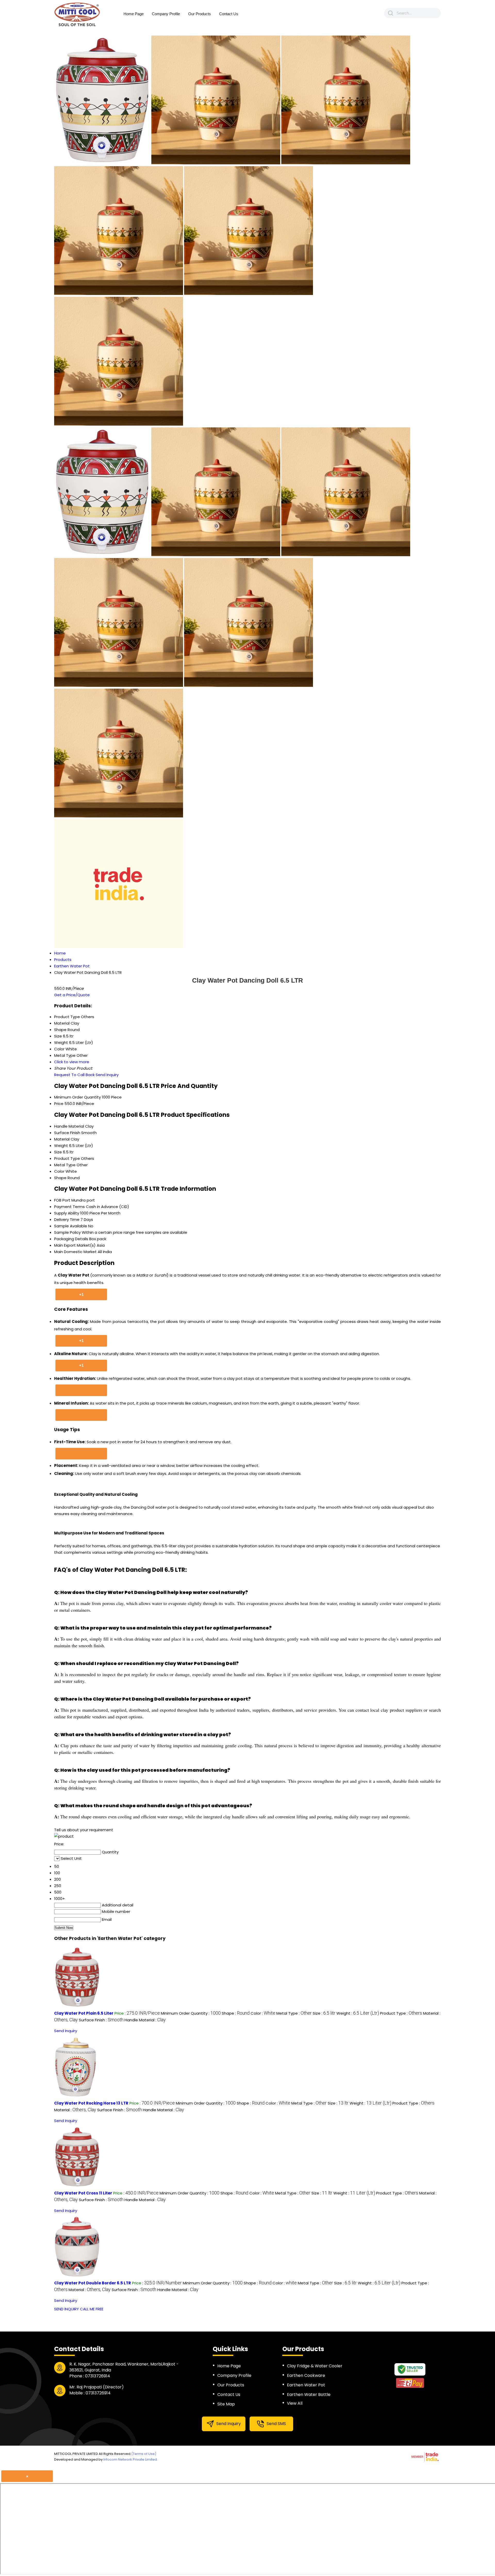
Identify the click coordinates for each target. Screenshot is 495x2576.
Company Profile (166, 14)
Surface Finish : (101, 2020)
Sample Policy (67, 1232)
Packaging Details (71, 1239)
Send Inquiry (107, 1075)
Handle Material (69, 1126)
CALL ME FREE (92, 2309)
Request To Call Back (74, 1075)
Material (62, 1139)
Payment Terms (69, 1207)
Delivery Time (67, 1219)
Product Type (67, 1158)
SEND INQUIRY (67, 2309)
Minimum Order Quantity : (191, 2013)
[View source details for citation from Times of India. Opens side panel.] (81, 1415)
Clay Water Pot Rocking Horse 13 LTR (91, 2103)
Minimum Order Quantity (77, 1097)
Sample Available (71, 1226)
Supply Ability (67, 1213)
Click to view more (72, 1062)
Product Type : (401, 2013)
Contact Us (229, 14)
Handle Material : (145, 2020)
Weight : (358, 2013)
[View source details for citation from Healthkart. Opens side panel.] (81, 1390)
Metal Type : (294, 2013)
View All (295, 2403)
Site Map (226, 2404)
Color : (263, 2013)
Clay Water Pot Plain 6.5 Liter (84, 2013)
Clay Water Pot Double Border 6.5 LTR (93, 2283)
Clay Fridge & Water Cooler (315, 2366)
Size (58, 1152)
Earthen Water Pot (306, 2385)
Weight (61, 1146)
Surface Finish (67, 1133)
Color (59, 1171)
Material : (75, 2110)
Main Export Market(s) (75, 1245)
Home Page (134, 14)
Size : (324, 2013)
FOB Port (62, 1200)
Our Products (200, 14)
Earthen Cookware (306, 2375)
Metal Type (65, 1165)
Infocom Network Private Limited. (131, 2459)
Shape (60, 1178)
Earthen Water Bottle (309, 2395)
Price (59, 1104)
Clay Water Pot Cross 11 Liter (83, 2193)
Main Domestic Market (75, 1252)
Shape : (236, 2013)
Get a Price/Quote (72, 995)
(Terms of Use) (144, 2454)
